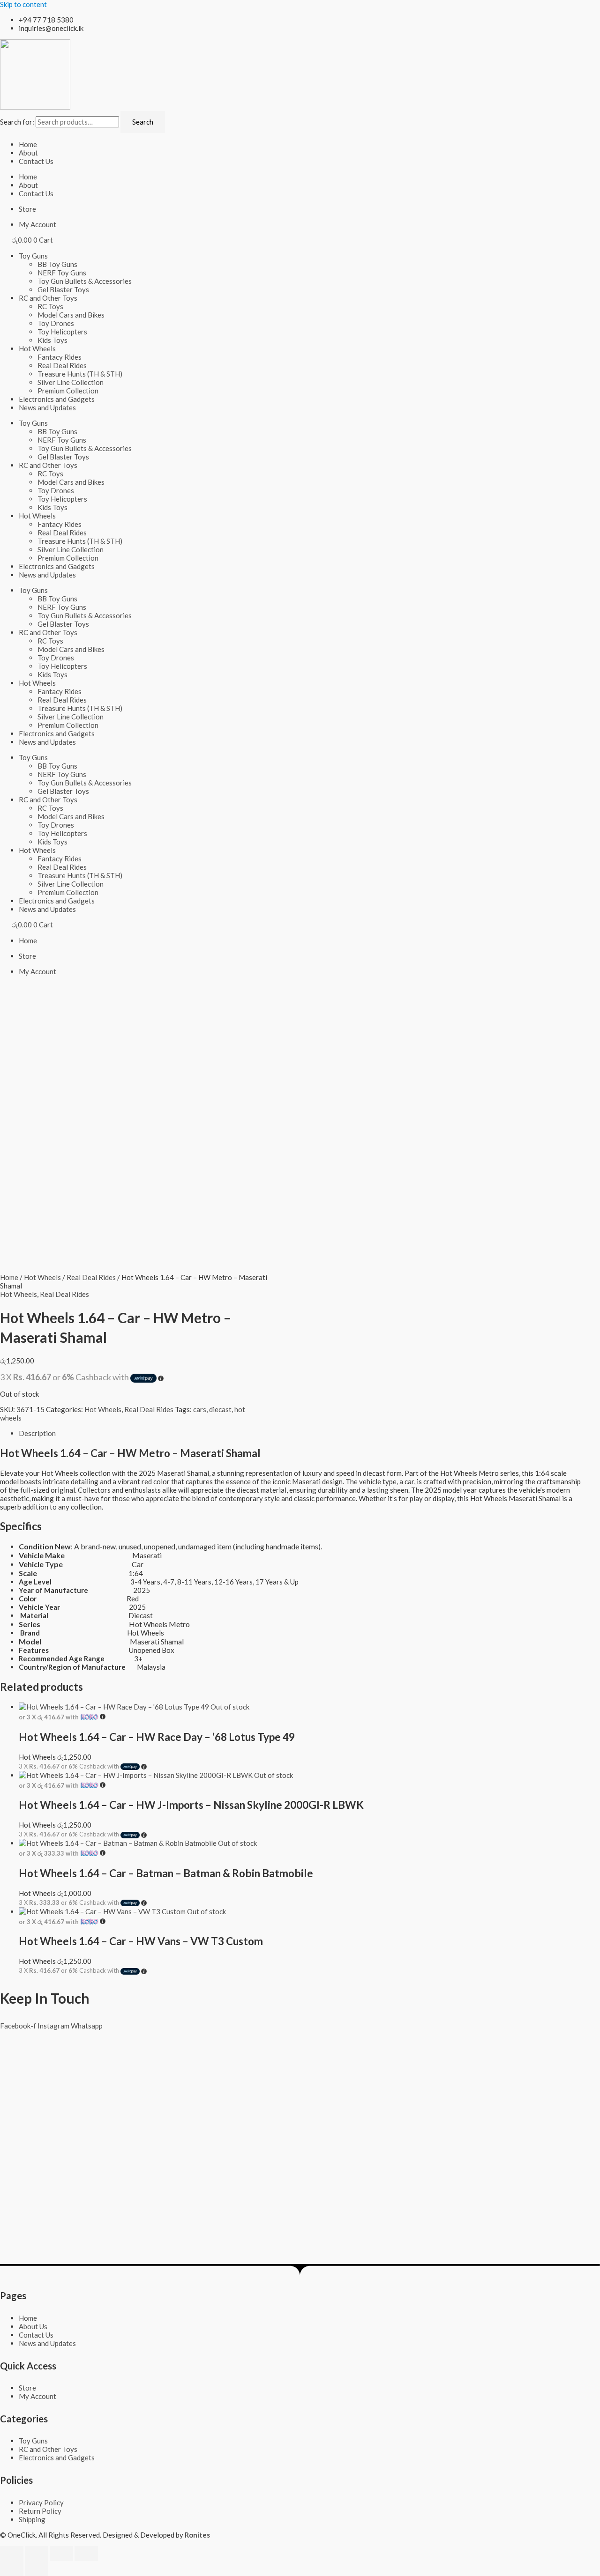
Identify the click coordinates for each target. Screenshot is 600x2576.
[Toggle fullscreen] (37, 2554)
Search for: (17, 122)
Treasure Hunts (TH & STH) (80, 374)
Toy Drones (56, 323)
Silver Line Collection (71, 382)
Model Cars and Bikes (71, 315)
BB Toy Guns (57, 264)
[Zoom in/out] (12, 2554)
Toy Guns (33, 256)
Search (143, 122)
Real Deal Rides (62, 365)
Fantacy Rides (60, 357)
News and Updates (47, 407)
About (28, 153)
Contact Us (36, 161)
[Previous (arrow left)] (12, 2569)
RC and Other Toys (48, 298)
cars (200, 1409)
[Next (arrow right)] (37, 2569)
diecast (220, 1409)
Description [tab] (37, 1433)
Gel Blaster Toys (63, 289)
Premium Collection (68, 391)
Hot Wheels (37, 348)
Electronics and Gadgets (57, 399)
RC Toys (50, 306)
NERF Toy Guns (62, 273)
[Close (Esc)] (86, 2554)
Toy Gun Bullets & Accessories (85, 281)
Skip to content (23, 4)
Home (28, 144)
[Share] (61, 2554)
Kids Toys (52, 340)
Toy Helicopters (62, 332)
